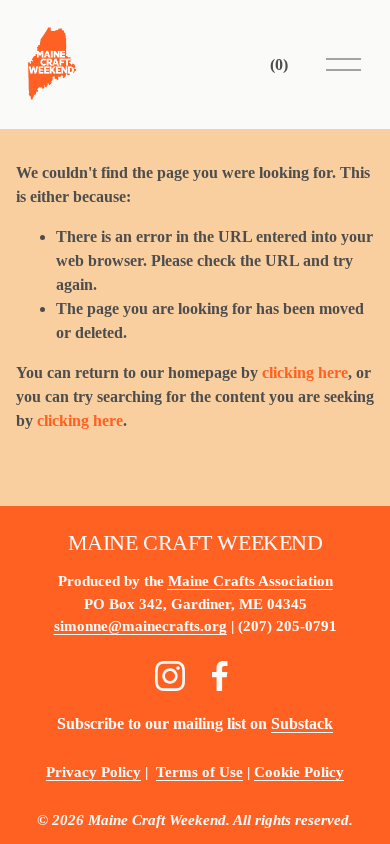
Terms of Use (199, 772)
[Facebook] (220, 676)
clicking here (305, 372)
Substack (302, 723)
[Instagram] (170, 676)
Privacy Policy (93, 772)
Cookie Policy (299, 772)
